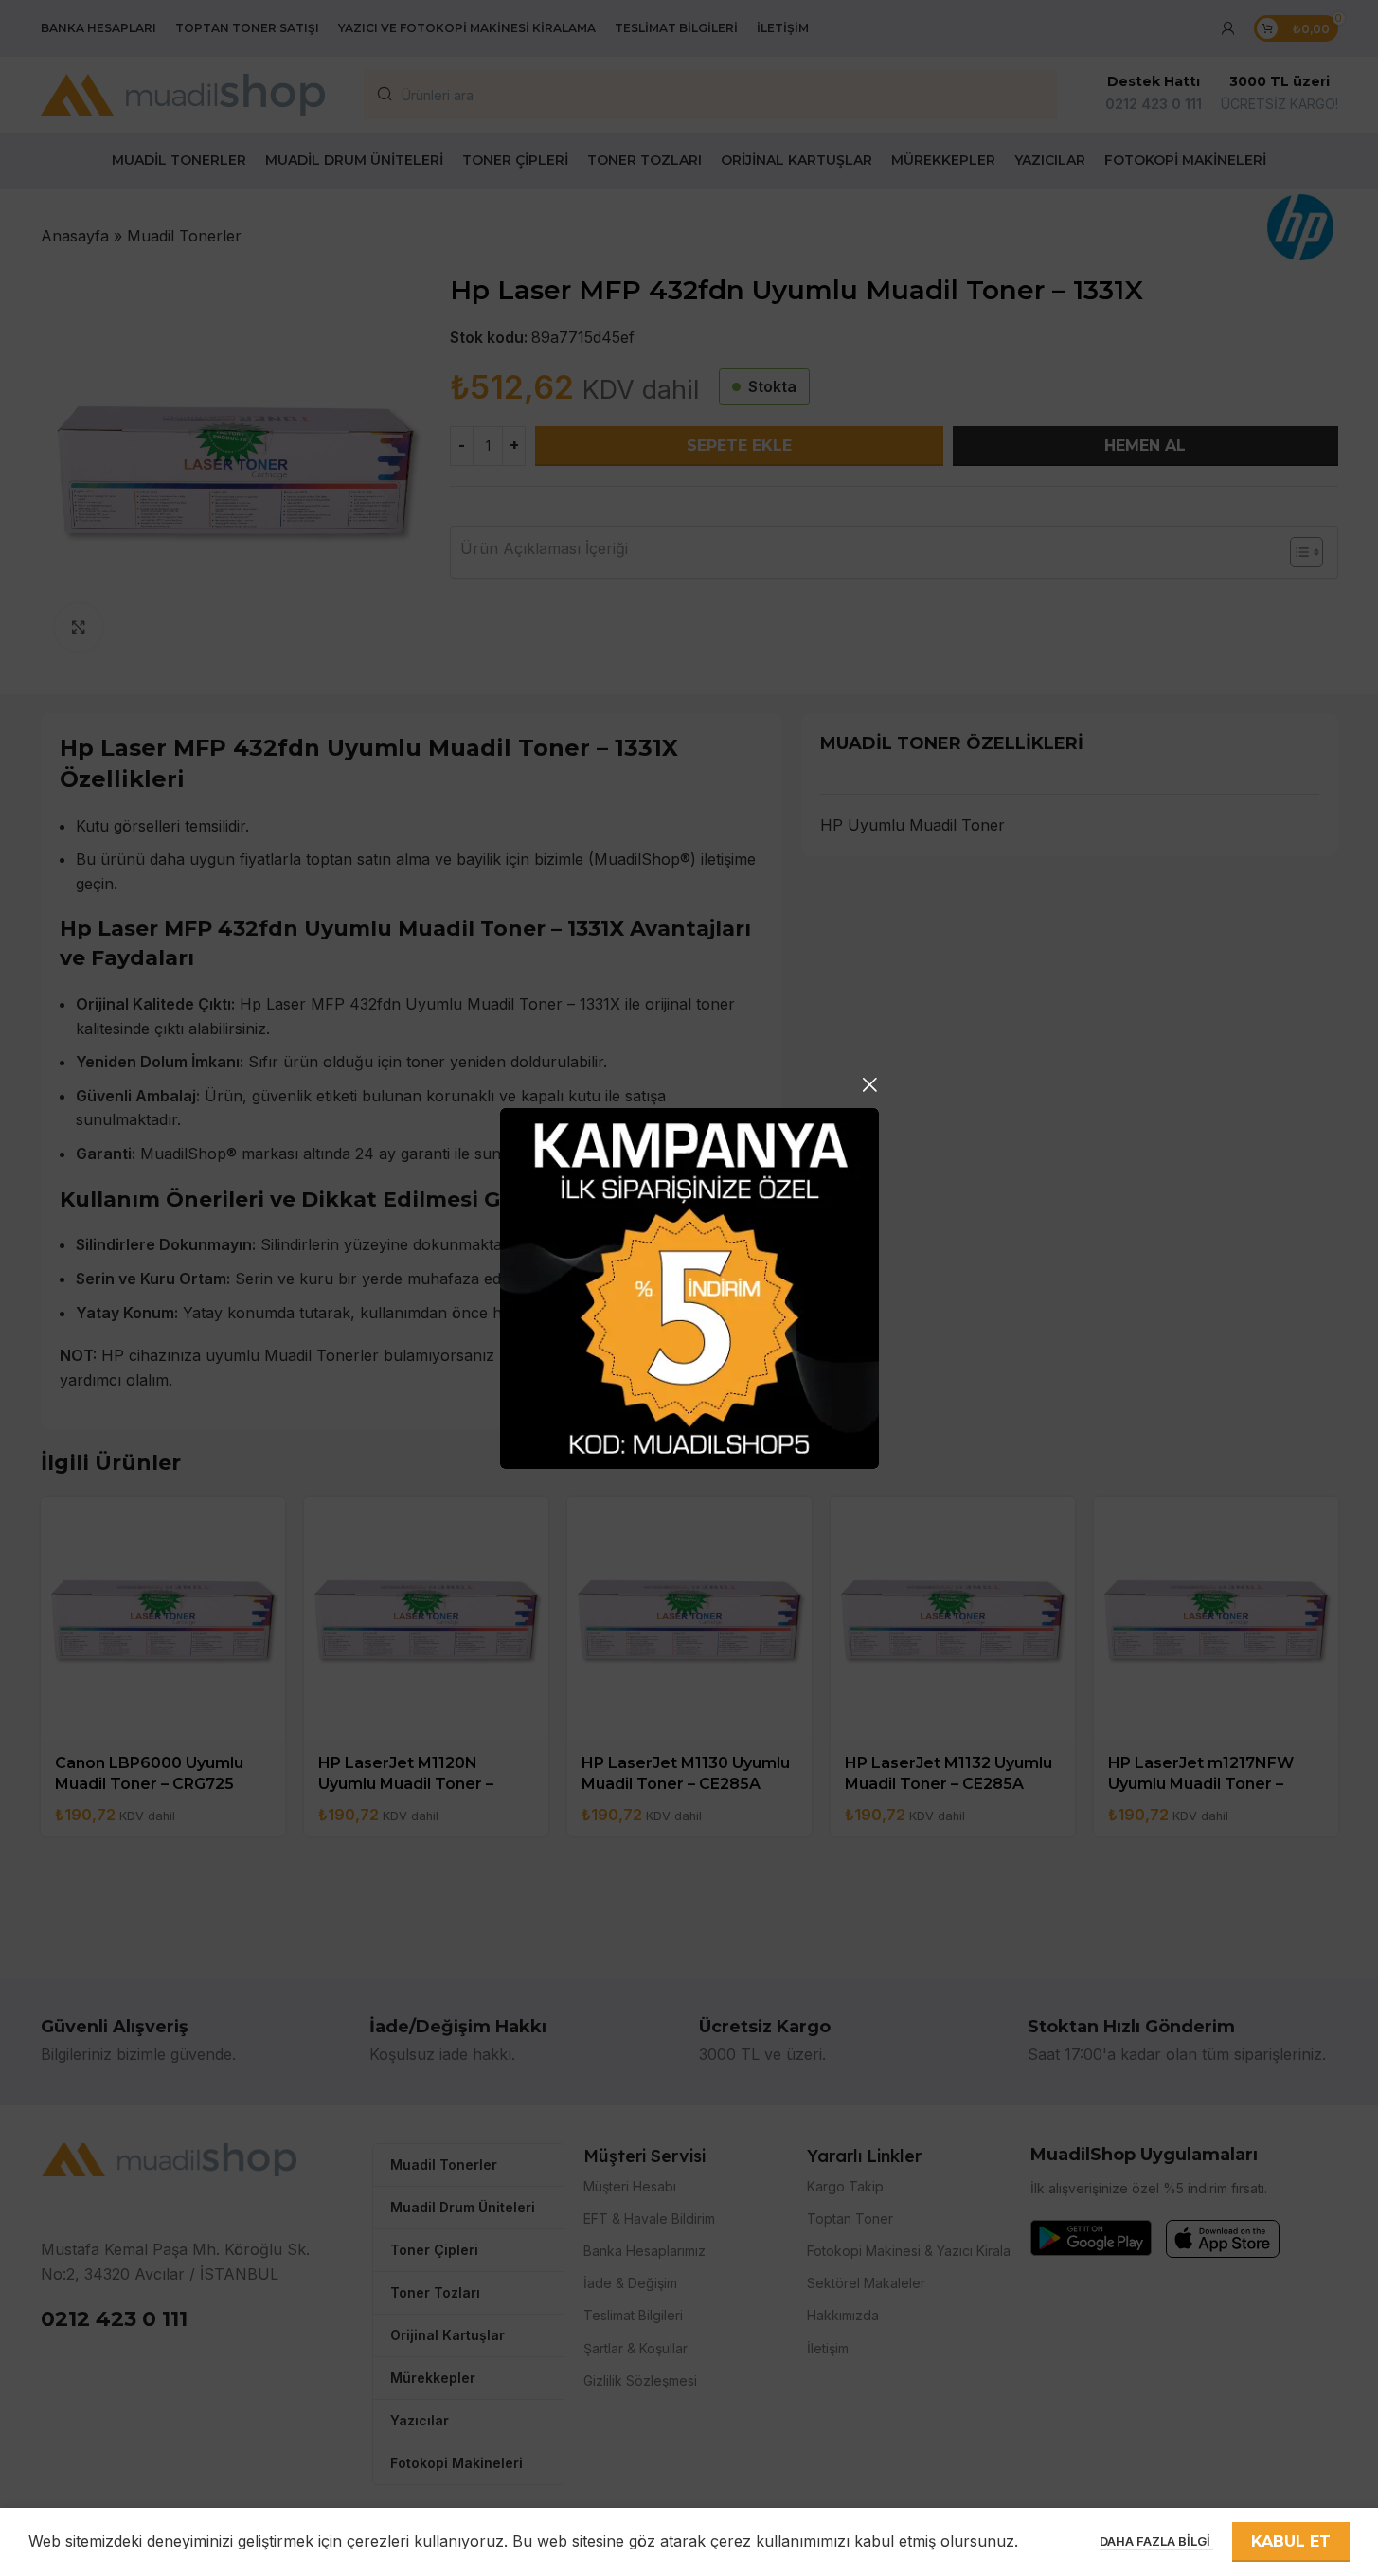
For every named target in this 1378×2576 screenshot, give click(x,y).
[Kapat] (869, 1084)
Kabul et (1291, 2541)
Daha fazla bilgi (1156, 2541)
